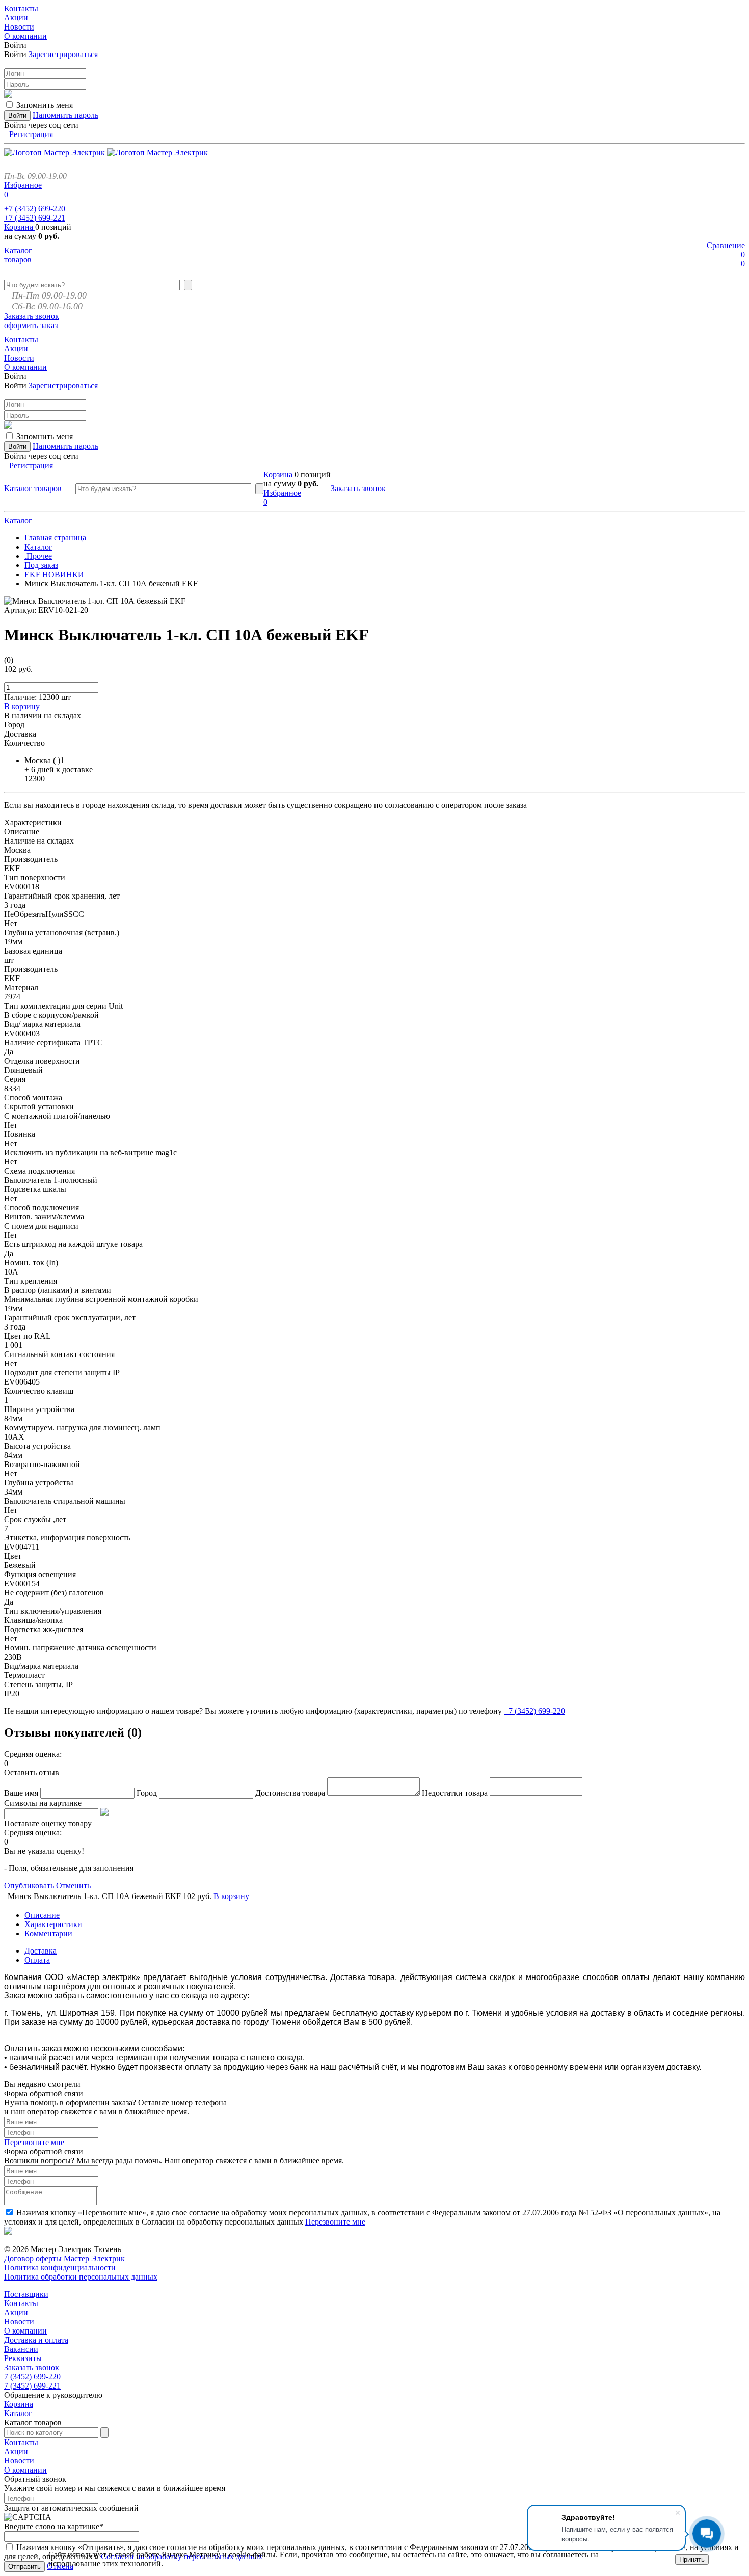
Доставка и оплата (36, 2340)
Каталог (18, 520)
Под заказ (41, 565)
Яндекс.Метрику (191, 2554)
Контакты (21, 2303)
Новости (19, 2322)
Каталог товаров (18, 255)
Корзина (20, 227)
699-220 (35, 209)
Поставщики (26, 2294)
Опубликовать (29, 1886)
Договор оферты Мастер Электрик (64, 2258)
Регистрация (31, 134)
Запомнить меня (45, 105)
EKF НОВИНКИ (54, 574)
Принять (692, 2559)
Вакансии (21, 2349)
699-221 (35, 218)
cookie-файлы (252, 2554)
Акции (16, 2312)
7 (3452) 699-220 (32, 2377)
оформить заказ (31, 325)
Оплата (37, 1960)
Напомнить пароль (65, 115)
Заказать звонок (32, 316)
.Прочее (38, 556)
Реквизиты (23, 2358)
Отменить (73, 1886)
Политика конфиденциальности (60, 2268)
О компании (25, 2331)
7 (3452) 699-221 (32, 2386)
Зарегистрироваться (63, 54)
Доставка (41, 1951)
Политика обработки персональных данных (81, 2277)
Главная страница (55, 538)
